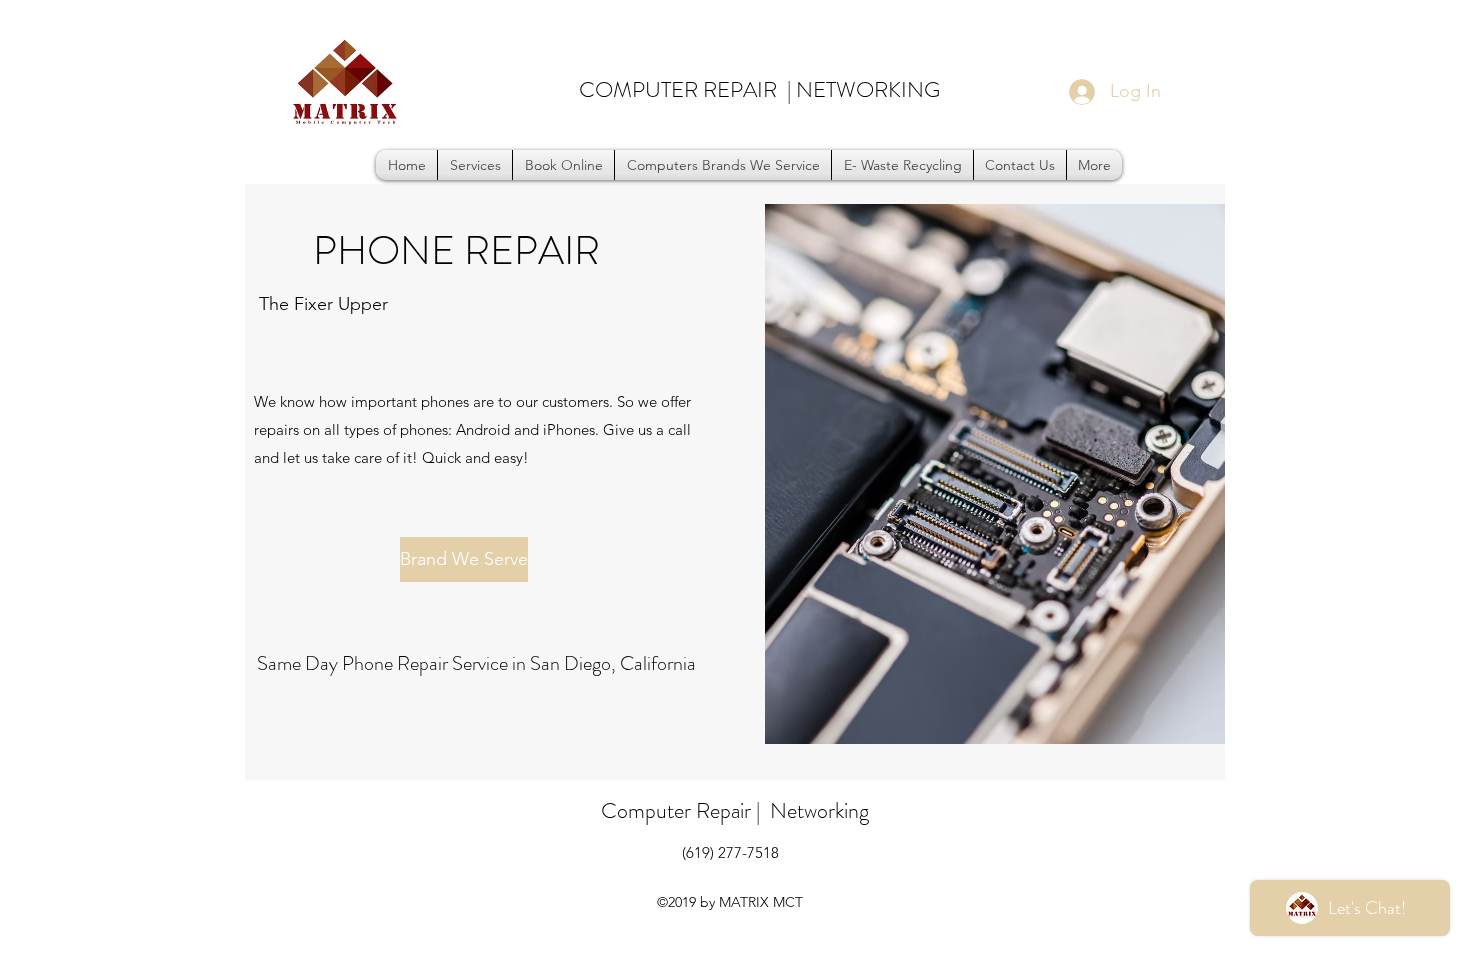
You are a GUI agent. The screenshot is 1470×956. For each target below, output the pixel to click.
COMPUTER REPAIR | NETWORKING (759, 89)
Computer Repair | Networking (735, 810)
